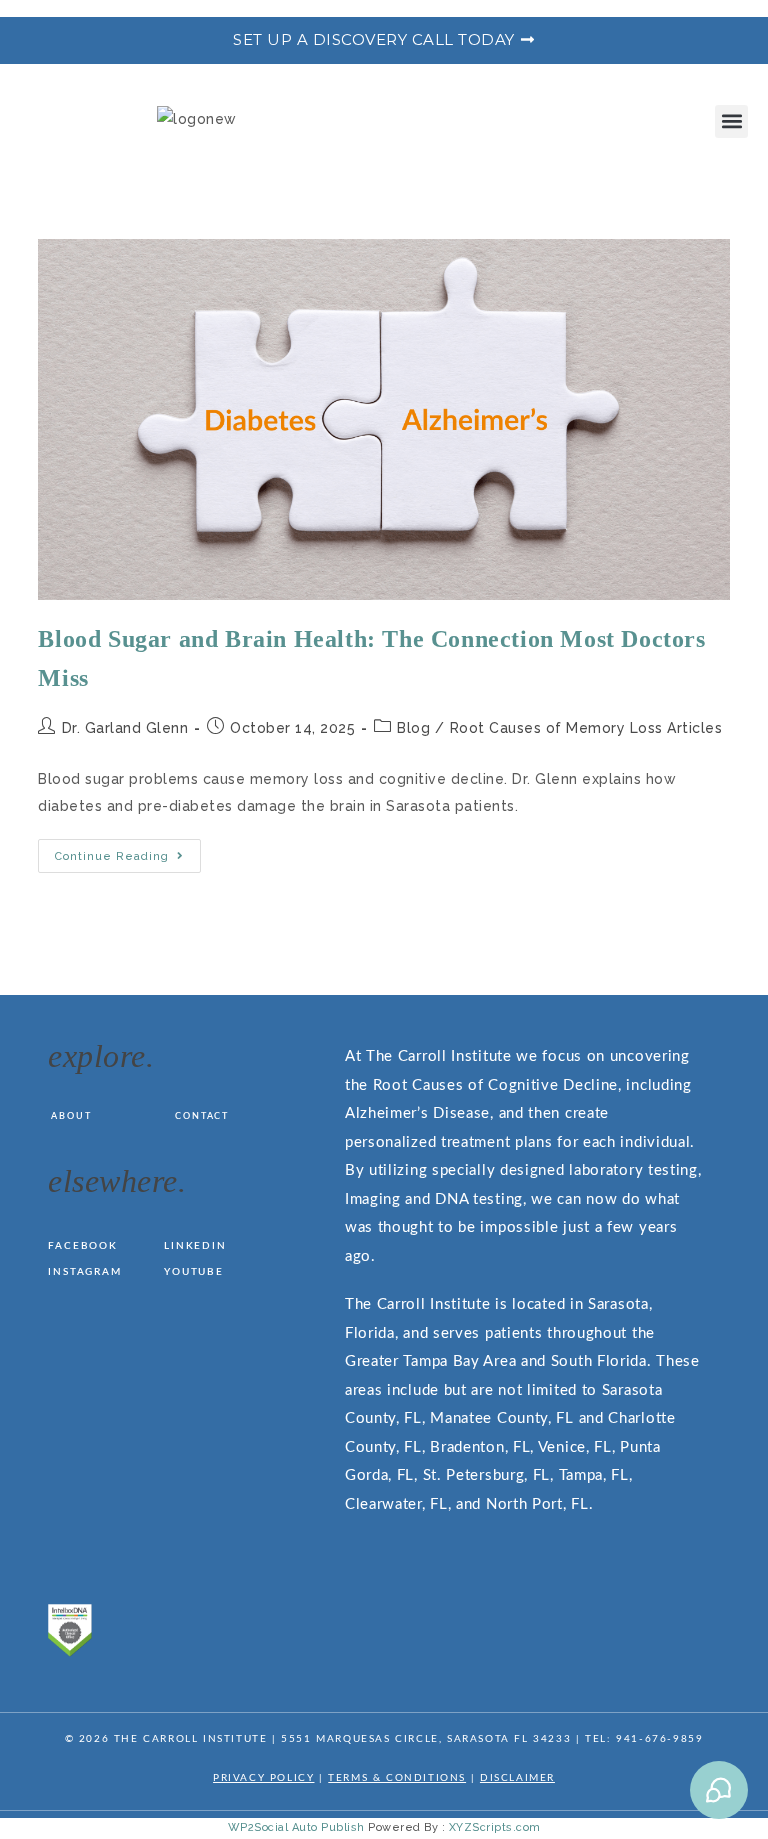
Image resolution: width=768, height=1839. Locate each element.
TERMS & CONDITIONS (397, 1778)
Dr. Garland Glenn (125, 728)
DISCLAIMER (517, 1778)
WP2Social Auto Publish (296, 1827)
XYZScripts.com (495, 1827)
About (71, 1116)
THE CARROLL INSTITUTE (191, 1739)
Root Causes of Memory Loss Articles (586, 728)
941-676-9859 (659, 1739)
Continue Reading (128, 851)
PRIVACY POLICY (263, 1778)
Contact (202, 1116)
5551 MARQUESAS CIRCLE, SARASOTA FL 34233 (426, 1739)
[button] (731, 121)
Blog (413, 728)
